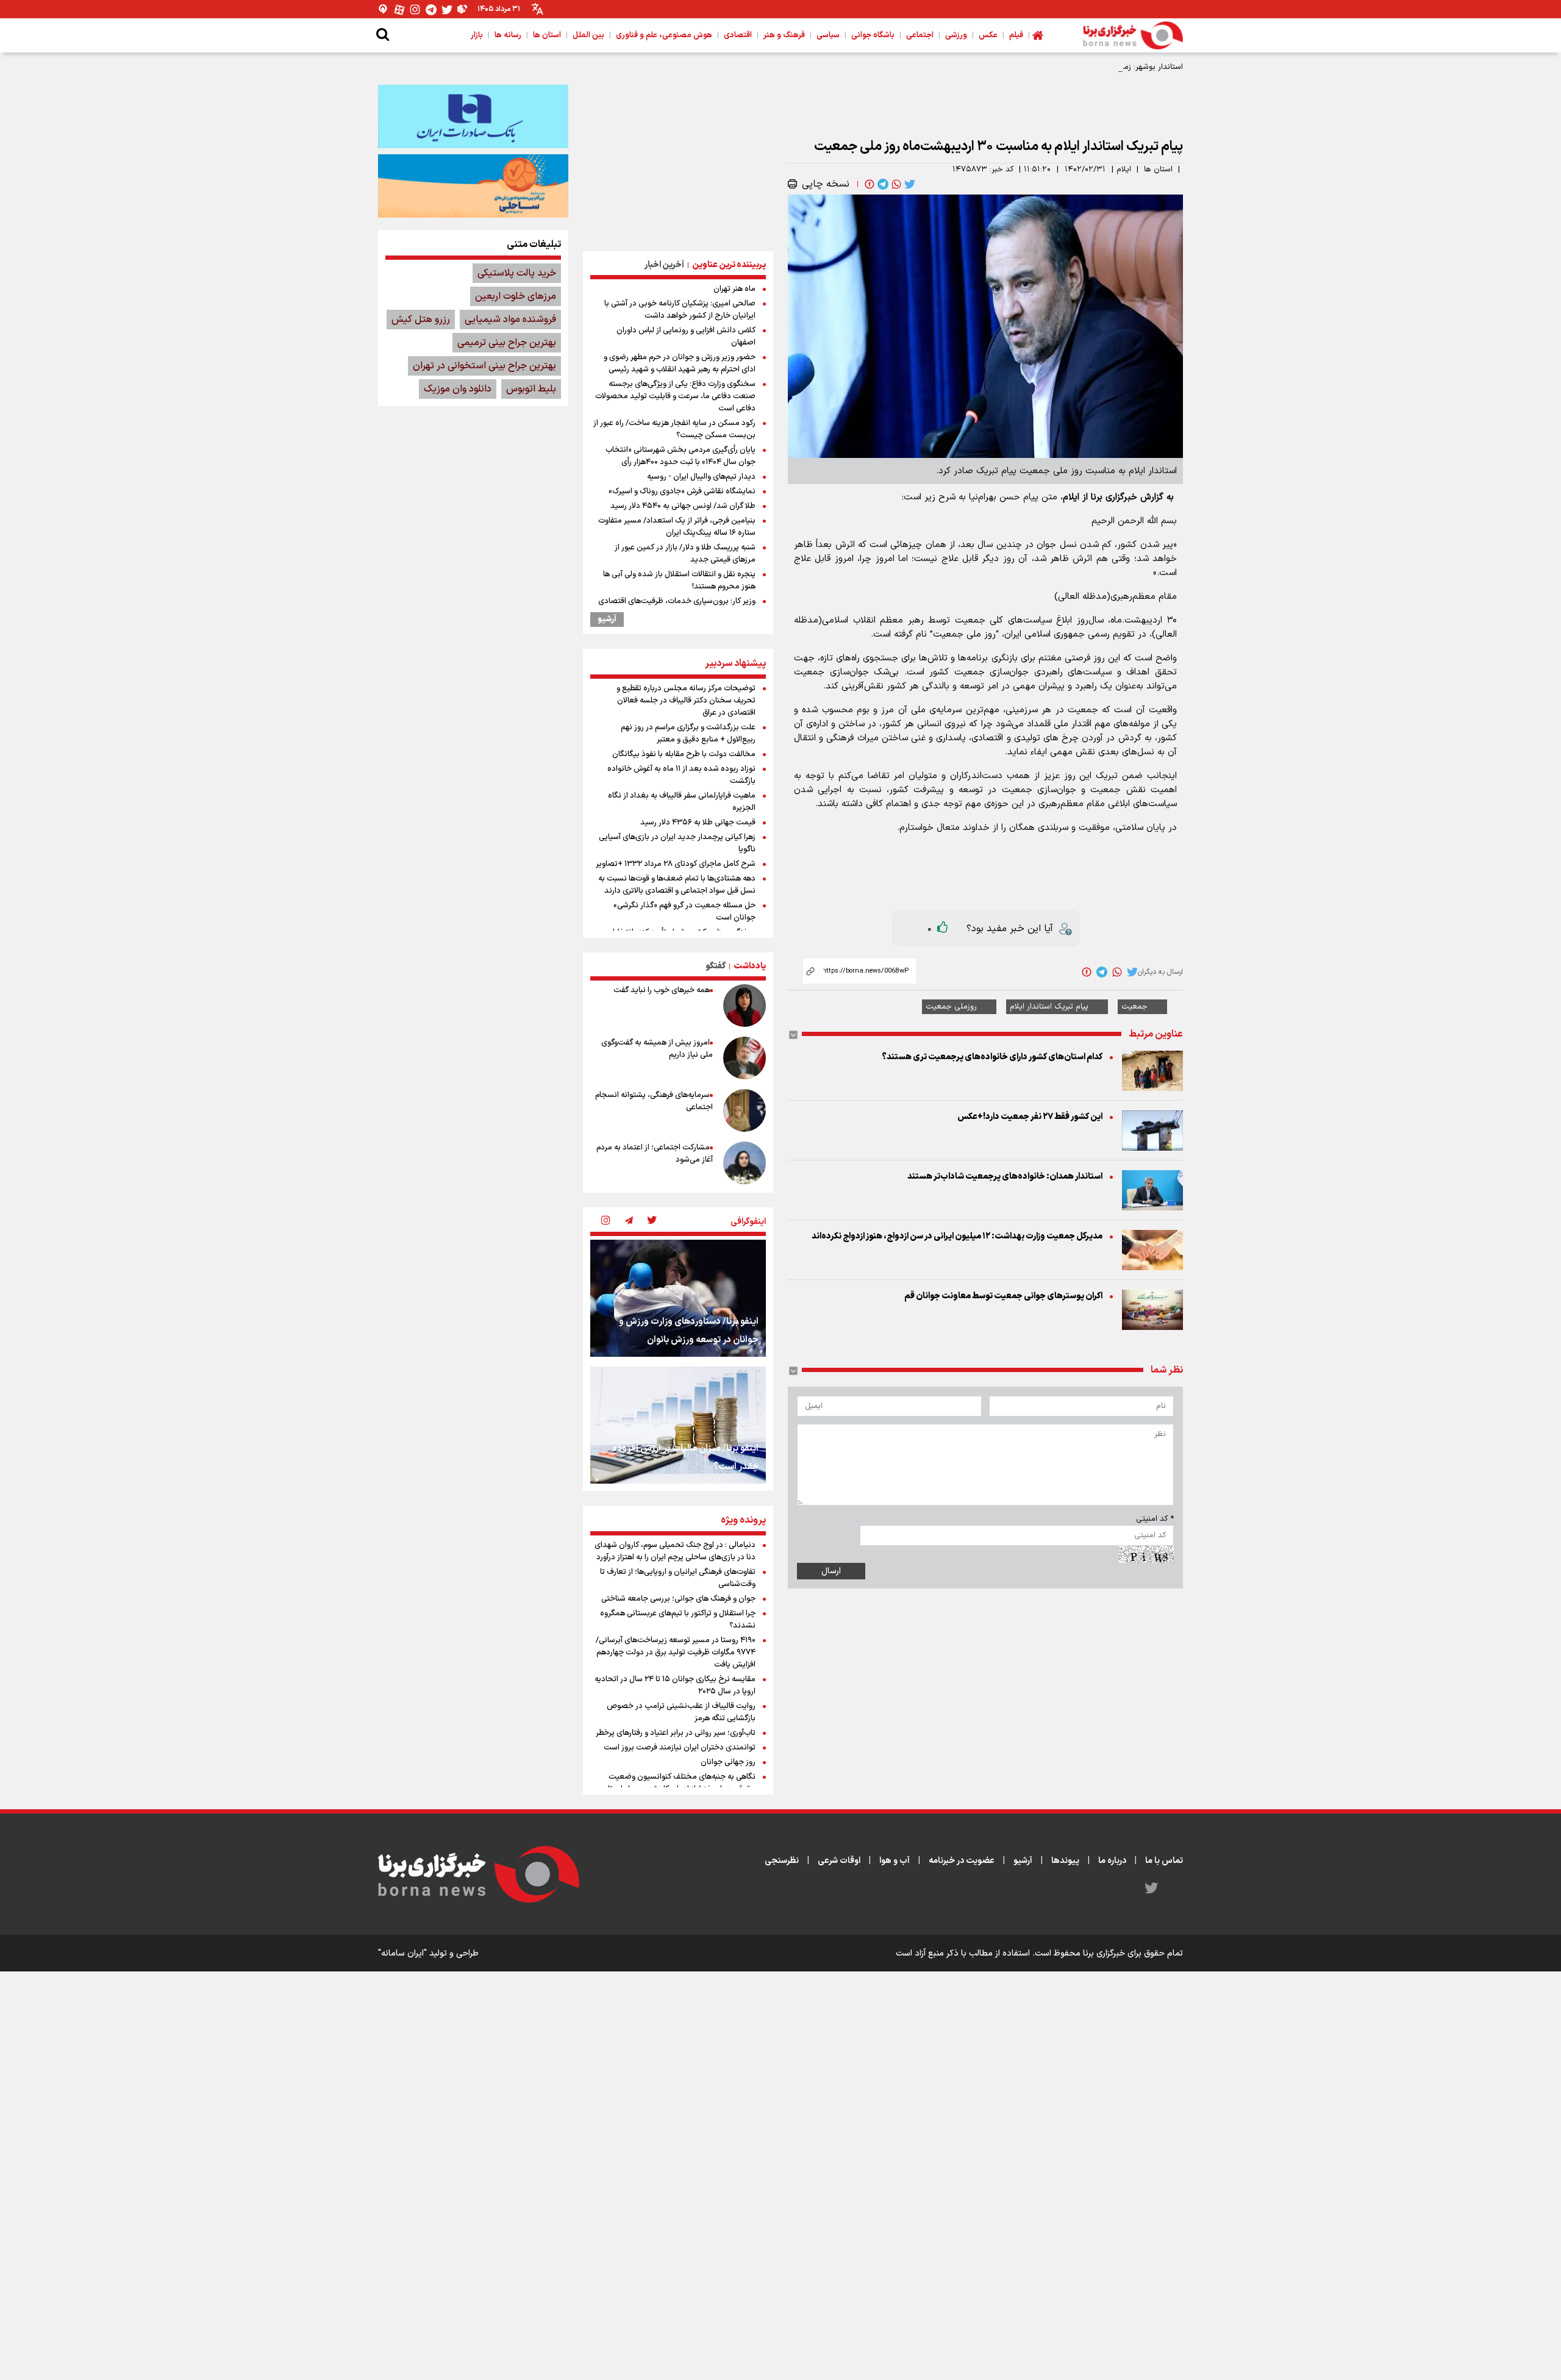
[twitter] (909, 184)
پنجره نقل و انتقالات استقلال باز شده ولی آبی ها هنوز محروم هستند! (679, 581)
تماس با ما (1164, 1861)
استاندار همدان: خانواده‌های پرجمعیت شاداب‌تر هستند (1005, 1177)
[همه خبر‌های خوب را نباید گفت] (745, 1006)
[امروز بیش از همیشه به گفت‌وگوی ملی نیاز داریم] (745, 1058)
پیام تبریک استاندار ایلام (1049, 1007)
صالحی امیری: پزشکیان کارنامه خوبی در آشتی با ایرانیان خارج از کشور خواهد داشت (680, 310)
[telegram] (882, 184)
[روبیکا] (463, 9)
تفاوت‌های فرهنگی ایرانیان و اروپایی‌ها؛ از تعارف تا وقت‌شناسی (678, 1578)
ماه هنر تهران (734, 289)
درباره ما (1112, 1861)
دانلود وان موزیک (458, 389)
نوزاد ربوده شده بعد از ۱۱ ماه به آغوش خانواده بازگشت (681, 775)
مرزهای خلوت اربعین (516, 296)
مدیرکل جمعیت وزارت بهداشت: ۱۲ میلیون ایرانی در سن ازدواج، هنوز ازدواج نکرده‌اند (957, 1236)
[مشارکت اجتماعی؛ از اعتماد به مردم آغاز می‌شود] (745, 1163)
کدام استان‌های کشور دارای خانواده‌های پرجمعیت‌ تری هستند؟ (992, 1057)
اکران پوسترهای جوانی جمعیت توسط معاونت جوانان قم (1003, 1296)
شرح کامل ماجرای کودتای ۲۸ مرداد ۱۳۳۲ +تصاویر (676, 864)
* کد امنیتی (1155, 1519)
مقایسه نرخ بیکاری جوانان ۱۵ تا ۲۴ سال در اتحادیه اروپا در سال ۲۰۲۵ (675, 1685)
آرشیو (607, 620)
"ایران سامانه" (402, 1953)
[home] (1038, 35)
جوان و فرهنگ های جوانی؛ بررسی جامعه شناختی (678, 1599)
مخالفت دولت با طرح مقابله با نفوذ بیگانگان (684, 754)
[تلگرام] (431, 9)
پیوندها (1065, 1861)
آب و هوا (895, 1861)
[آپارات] (399, 9)
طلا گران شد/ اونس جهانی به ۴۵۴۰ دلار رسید (683, 506)
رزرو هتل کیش (421, 320)
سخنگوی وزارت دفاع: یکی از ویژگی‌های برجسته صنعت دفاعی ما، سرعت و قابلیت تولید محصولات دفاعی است (675, 396)
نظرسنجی (782, 1861)
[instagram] (605, 1221)
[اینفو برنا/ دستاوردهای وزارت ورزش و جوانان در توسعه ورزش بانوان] (678, 1298)
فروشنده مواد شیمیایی (510, 320)
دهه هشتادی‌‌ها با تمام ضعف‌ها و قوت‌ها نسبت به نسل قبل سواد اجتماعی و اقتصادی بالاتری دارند (677, 885)
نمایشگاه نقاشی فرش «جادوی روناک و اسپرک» (682, 491)
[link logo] (1133, 35)
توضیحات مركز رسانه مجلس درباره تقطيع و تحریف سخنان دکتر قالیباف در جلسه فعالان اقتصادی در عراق (686, 701)
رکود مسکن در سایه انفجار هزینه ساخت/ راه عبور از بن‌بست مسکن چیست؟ (674, 429)
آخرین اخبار (664, 265)
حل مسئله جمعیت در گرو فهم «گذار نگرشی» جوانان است (684, 912)
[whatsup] (895, 184)
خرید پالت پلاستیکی (517, 273)
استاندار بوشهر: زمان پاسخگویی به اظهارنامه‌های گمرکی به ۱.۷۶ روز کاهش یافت (1052, 67)
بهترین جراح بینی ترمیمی (507, 343)
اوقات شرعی (839, 1861)
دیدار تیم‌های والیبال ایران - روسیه (701, 477)
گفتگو (716, 966)
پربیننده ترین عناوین (729, 265)
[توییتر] (447, 9)
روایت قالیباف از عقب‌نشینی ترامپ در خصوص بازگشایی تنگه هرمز (681, 1712)
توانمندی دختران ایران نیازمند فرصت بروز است (680, 1748)
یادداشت (750, 966)
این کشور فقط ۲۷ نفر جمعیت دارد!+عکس (1030, 1117)
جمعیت (1134, 1007)
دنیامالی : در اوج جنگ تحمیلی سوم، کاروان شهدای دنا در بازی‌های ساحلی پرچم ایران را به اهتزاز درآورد (675, 1551)
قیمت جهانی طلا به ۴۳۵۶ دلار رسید (698, 823)
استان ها (1158, 170)
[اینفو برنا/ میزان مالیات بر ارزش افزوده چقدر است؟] (678, 1425)
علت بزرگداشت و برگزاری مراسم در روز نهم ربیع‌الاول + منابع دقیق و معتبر (688, 734)
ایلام (1124, 170)
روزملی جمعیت (951, 1007)
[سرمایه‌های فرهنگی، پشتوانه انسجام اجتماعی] (745, 1110)
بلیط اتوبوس (531, 389)
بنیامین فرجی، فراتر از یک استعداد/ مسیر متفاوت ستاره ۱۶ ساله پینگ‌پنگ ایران (677, 527)
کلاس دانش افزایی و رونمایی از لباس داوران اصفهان (686, 337)
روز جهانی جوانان (728, 1762)
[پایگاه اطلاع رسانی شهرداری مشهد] (473, 186)
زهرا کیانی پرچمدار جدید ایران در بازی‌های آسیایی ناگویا (677, 843)
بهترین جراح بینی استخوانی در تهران (484, 366)
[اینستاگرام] (415, 9)
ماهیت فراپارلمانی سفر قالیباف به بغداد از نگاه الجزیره (682, 802)
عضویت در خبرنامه (962, 1861)
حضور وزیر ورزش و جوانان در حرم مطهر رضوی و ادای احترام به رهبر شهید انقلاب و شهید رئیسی (680, 363)
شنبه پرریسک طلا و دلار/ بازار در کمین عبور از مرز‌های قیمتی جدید (685, 554)
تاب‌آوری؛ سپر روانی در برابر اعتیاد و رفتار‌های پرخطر (676, 1733)
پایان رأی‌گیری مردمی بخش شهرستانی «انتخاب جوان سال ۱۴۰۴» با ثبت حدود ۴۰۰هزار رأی (680, 456)
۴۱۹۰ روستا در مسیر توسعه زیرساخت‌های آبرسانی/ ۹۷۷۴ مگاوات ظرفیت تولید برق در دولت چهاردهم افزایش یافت (676, 1653)
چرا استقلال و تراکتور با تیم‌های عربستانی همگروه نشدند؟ (678, 1620)
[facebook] (868, 184)
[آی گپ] (384, 9)
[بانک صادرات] (473, 116)
